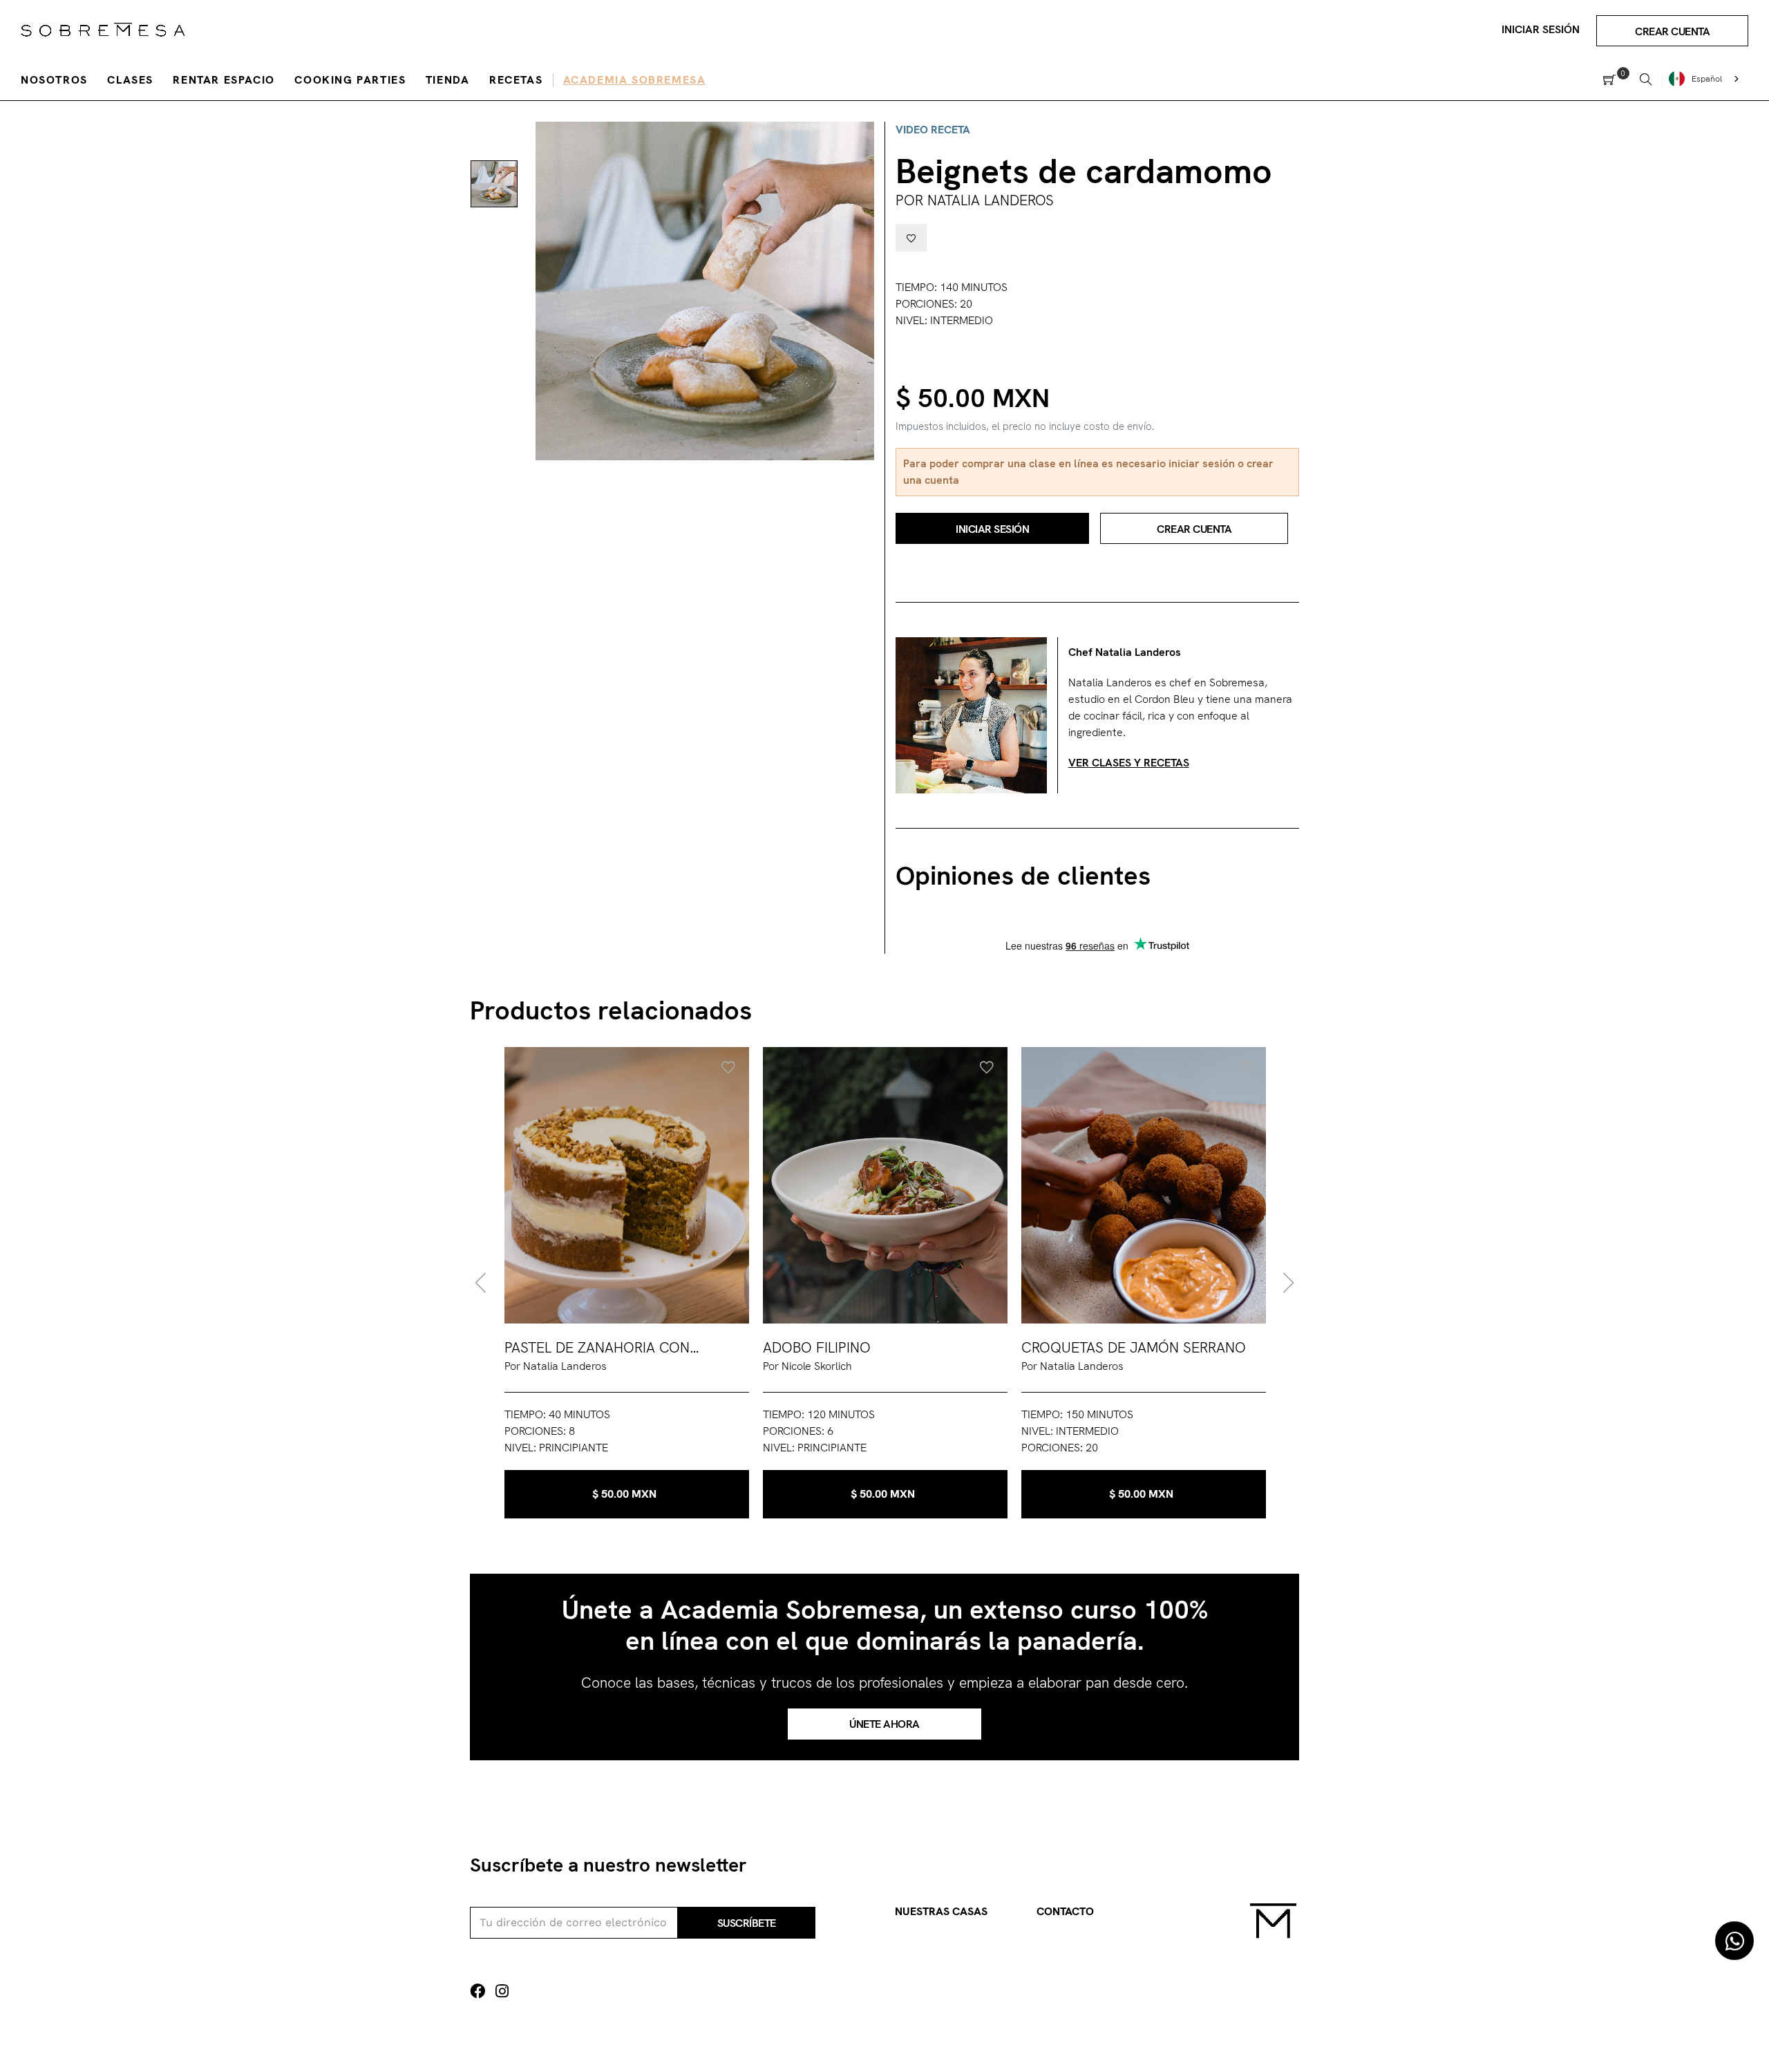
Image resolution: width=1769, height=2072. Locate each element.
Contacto (1065, 1911)
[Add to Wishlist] (911, 238)
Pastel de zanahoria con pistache (597, 1348)
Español (1707, 79)
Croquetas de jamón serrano (1134, 1347)
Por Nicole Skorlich (807, 1366)
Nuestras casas (941, 1911)
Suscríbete (747, 1923)
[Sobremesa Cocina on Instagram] (502, 1991)
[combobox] (1705, 79)
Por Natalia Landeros (975, 200)
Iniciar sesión (1541, 29)
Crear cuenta (1672, 31)
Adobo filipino (817, 1347)
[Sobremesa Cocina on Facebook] (477, 1991)
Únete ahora (884, 1724)
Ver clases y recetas (1129, 763)
